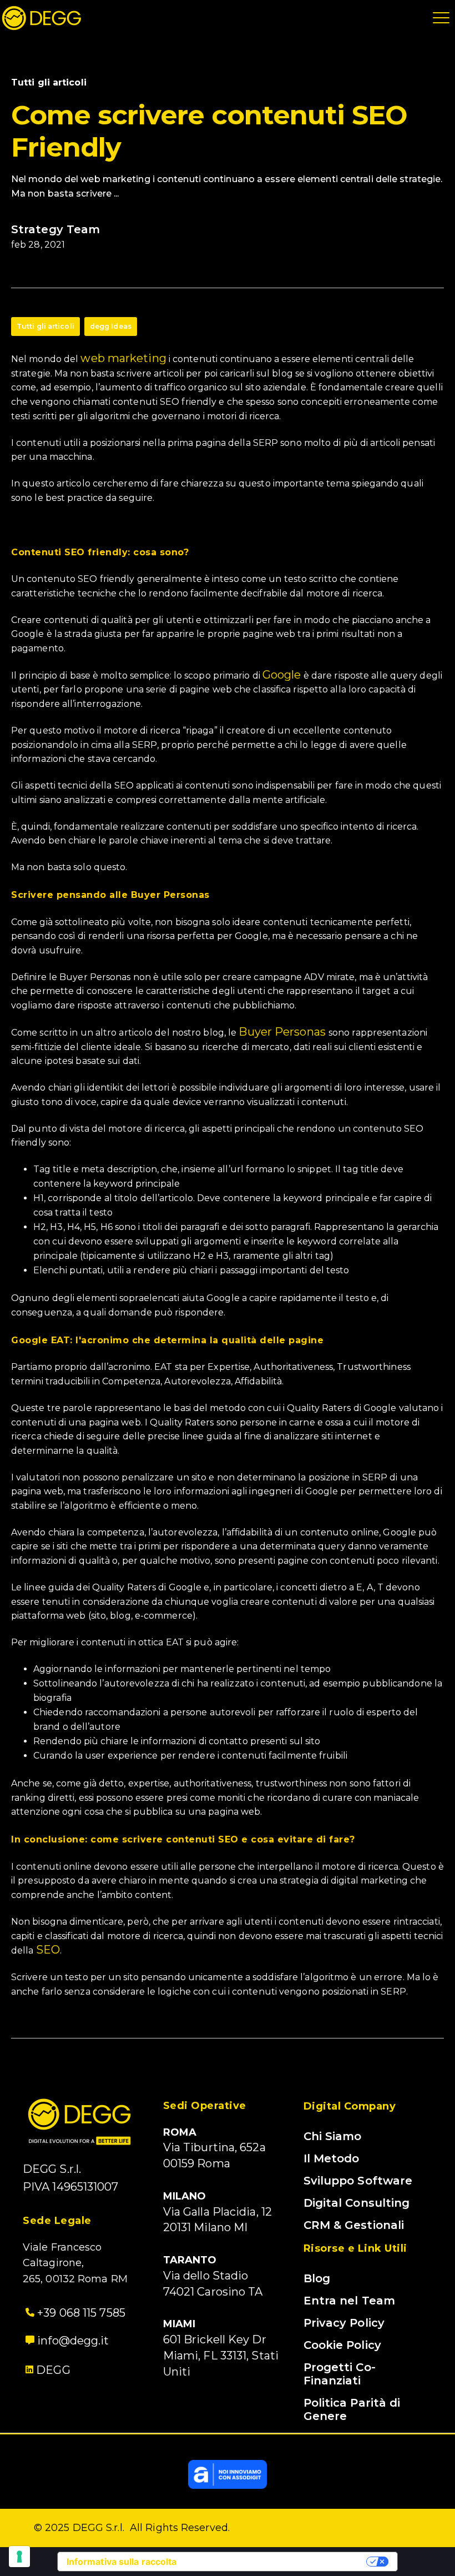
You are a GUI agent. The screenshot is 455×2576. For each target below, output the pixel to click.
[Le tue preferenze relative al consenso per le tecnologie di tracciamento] (19, 2557)
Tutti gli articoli (46, 326)
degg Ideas (111, 326)
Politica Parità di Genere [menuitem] (352, 2409)
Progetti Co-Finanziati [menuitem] (340, 2374)
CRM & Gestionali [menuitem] (354, 2225)
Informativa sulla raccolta (122, 2562)
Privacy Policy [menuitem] (344, 2323)
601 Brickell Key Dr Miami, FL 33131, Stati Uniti (221, 2356)
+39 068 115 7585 (80, 2313)
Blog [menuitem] (317, 2278)
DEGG (53, 2370)
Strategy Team (55, 229)
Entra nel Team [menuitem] (349, 2301)
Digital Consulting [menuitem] (357, 2203)
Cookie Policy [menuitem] (342, 2345)
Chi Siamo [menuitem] (333, 2136)
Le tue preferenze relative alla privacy (277, 2562)
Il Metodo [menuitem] (332, 2158)
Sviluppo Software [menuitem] (358, 2181)
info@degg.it (72, 2341)
